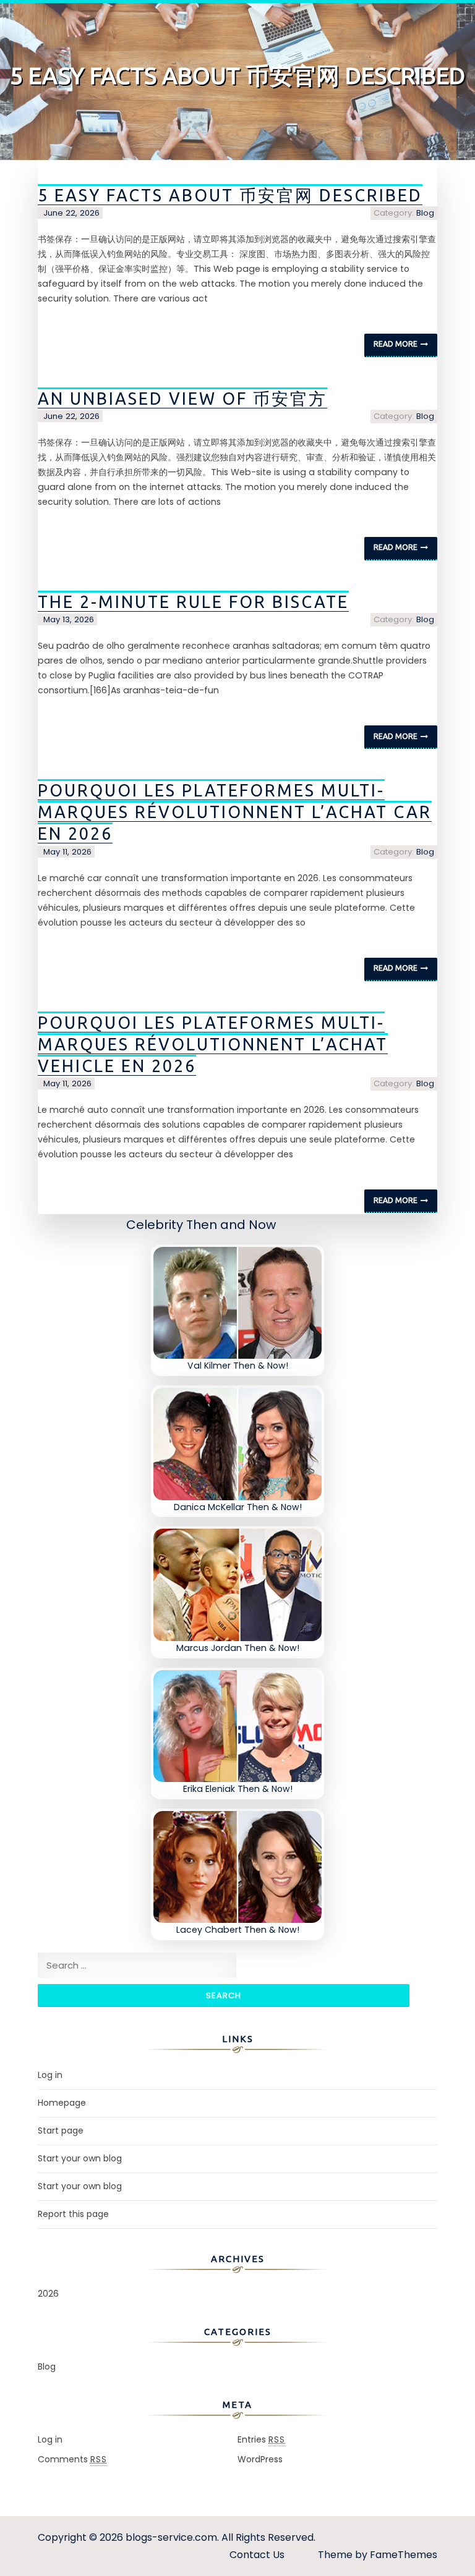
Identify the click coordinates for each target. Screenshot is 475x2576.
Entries (261, 2439)
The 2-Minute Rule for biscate (193, 602)
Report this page (73, 2214)
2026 (48, 2294)
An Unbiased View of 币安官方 (182, 399)
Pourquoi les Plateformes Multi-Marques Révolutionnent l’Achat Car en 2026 (235, 812)
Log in (50, 2075)
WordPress (260, 2459)
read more (396, 344)
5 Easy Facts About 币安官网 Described (230, 195)
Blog (425, 213)
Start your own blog (80, 2158)
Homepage (62, 2103)
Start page (61, 2130)
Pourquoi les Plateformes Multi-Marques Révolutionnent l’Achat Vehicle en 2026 (213, 1044)
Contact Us (257, 2555)
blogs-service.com (171, 2537)
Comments (72, 2459)
